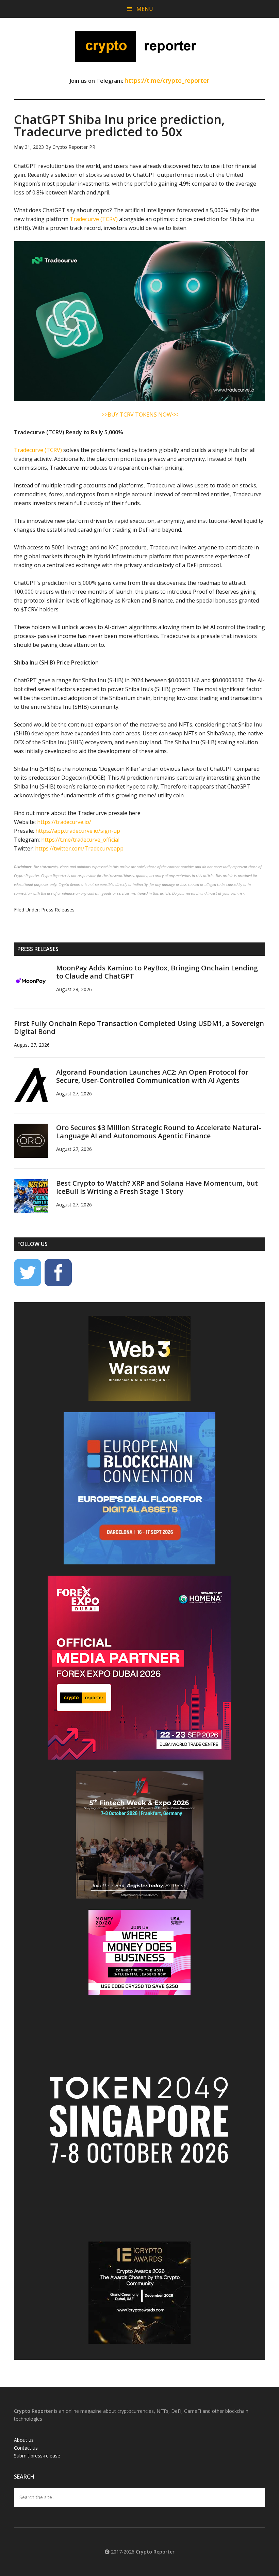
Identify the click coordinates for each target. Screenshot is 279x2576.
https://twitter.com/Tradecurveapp (79, 848)
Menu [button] (145, 9)
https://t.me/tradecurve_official (80, 840)
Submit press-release (37, 2456)
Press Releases (58, 910)
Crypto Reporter (139, 47)
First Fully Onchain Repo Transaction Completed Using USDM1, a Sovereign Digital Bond (139, 1027)
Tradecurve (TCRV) (94, 219)
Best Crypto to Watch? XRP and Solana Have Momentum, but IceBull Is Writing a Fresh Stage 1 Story (157, 1187)
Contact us (26, 2448)
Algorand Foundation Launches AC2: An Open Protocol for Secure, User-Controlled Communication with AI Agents (152, 1076)
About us (24, 2440)
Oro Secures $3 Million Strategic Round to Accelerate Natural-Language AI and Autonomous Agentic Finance (159, 1132)
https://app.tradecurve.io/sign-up (78, 831)
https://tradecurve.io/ (64, 822)
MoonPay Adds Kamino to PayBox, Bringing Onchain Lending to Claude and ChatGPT (157, 972)
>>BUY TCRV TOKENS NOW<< (140, 415)
